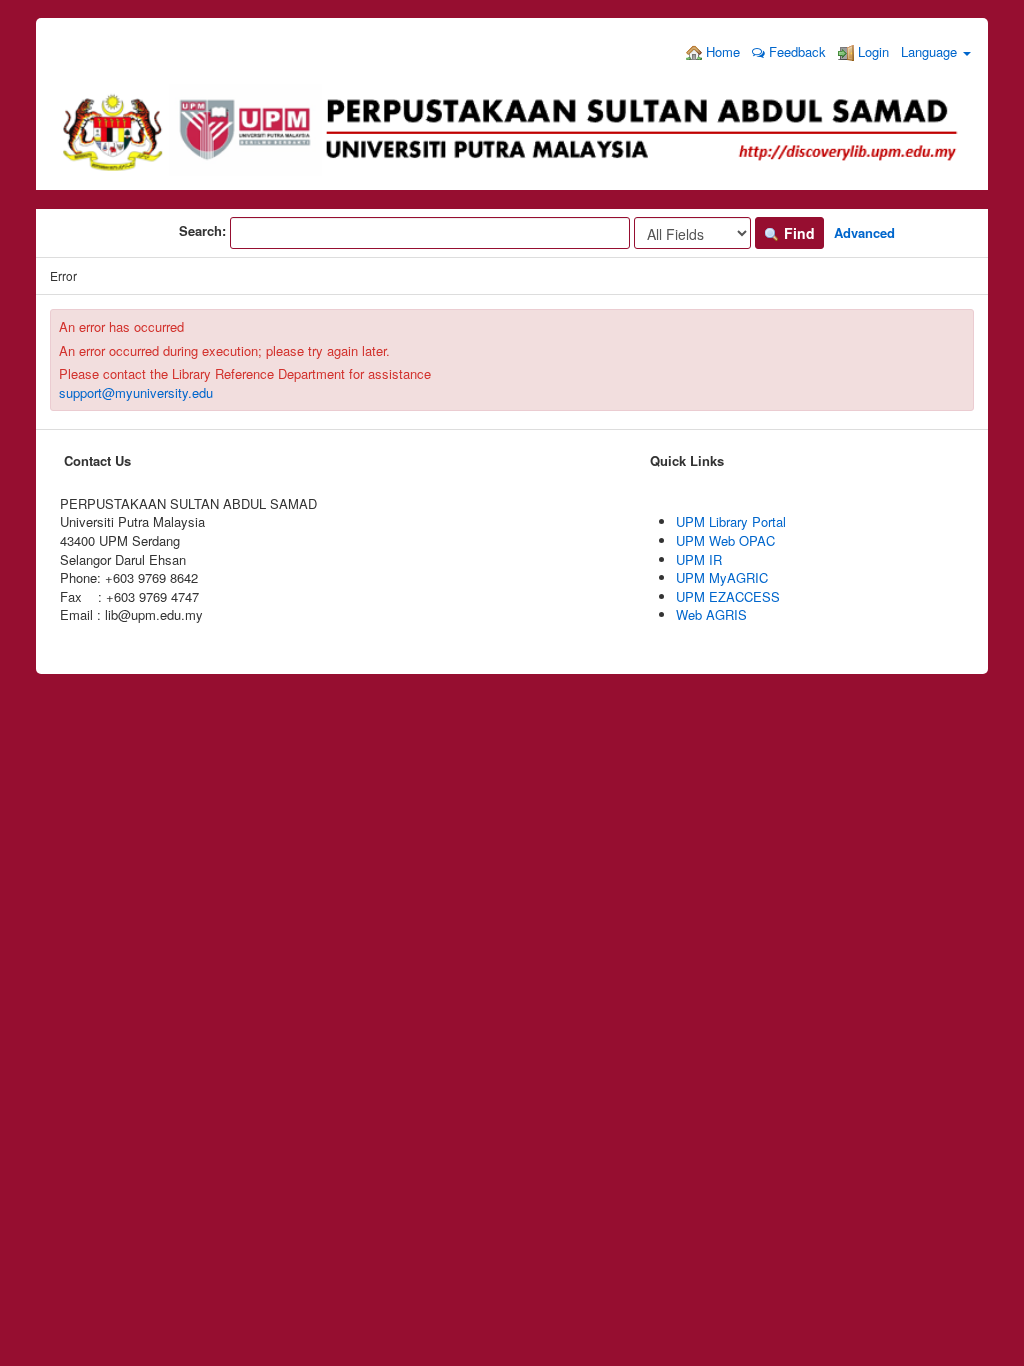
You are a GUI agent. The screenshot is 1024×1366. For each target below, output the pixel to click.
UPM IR (699, 559)
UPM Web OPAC (725, 540)
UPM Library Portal (731, 521)
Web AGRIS (711, 614)
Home (721, 51)
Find (797, 233)
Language (931, 51)
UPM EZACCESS (728, 596)
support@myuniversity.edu (136, 392)
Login (871, 51)
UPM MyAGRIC (722, 577)
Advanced (864, 232)
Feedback (795, 51)
